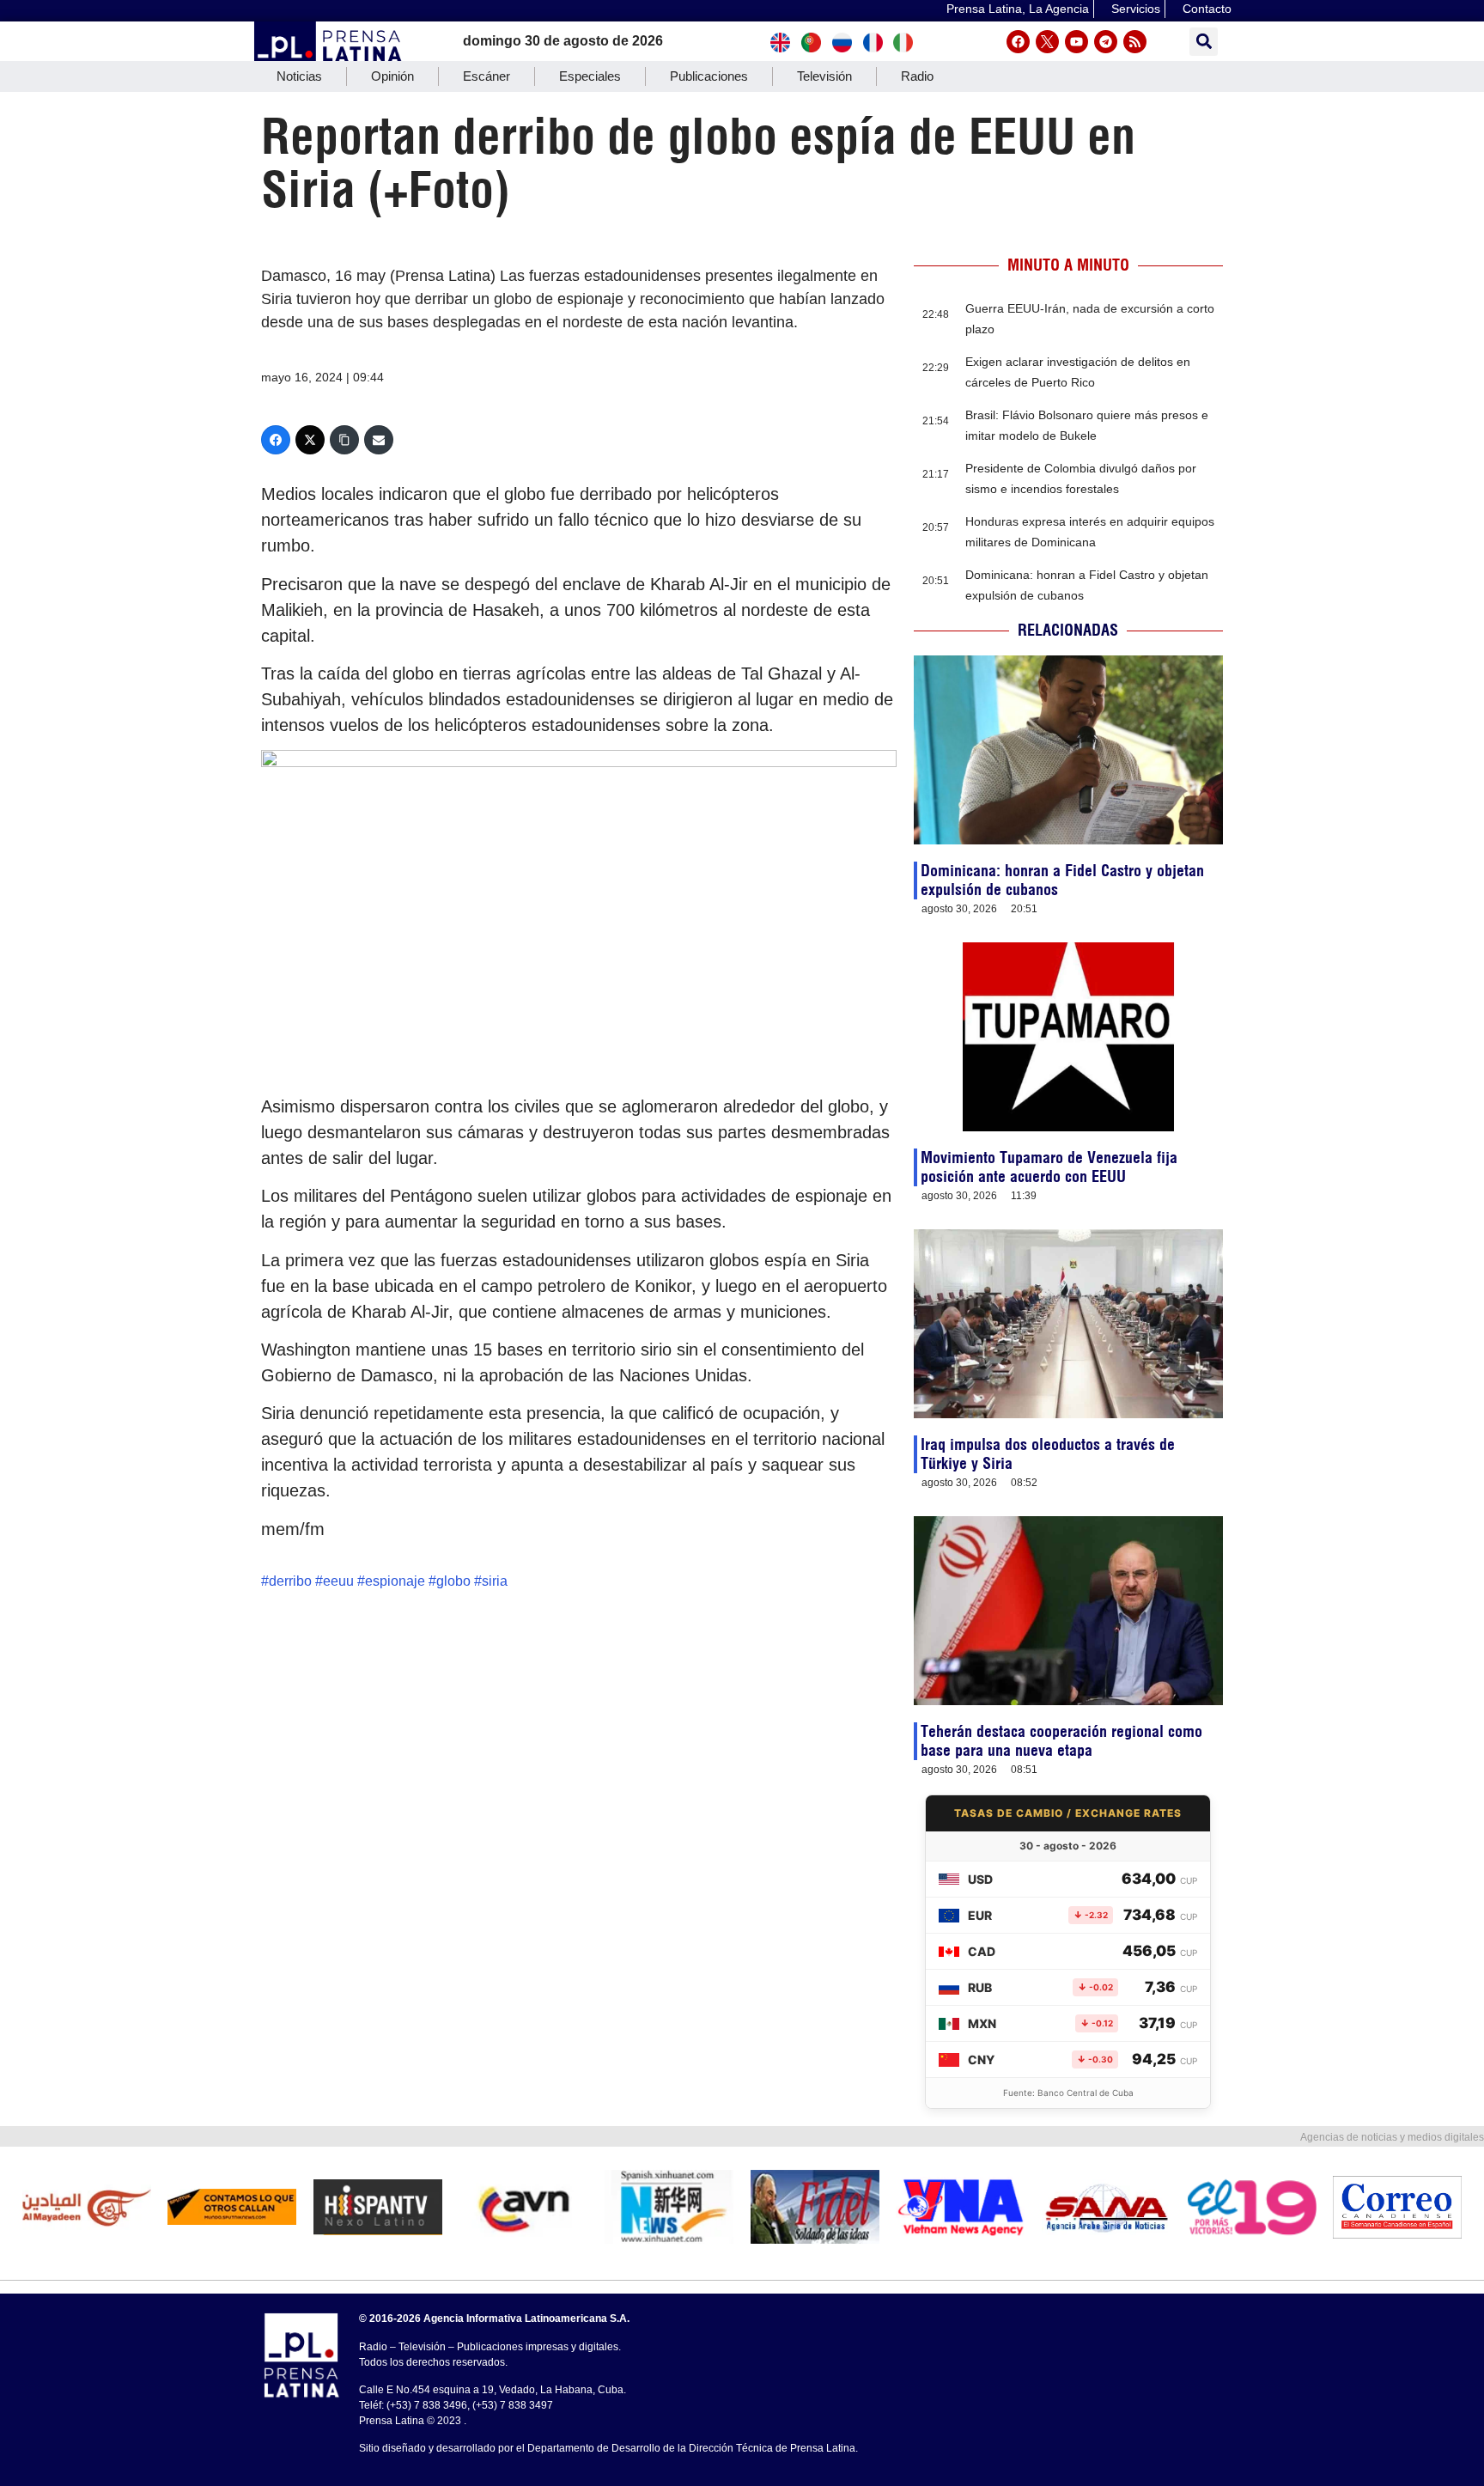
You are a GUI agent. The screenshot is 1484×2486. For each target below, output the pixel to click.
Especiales (590, 76)
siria (495, 1581)
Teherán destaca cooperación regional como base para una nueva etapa (1061, 1741)
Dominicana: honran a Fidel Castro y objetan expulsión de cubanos (1062, 880)
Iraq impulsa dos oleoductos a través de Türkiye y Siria (1048, 1454)
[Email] (379, 440)
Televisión (824, 76)
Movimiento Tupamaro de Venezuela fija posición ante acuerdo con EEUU (1049, 1167)
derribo (290, 1581)
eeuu (338, 1581)
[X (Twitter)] (310, 440)
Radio (917, 76)
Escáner (487, 76)
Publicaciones (709, 76)
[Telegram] (1106, 42)
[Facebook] (1018, 42)
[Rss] (1135, 42)
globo (453, 1581)
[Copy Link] (344, 440)
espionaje (395, 1581)
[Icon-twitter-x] (1047, 42)
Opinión (392, 76)
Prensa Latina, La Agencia (1018, 9)
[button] (1204, 42)
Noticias (299, 76)
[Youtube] (1077, 42)
